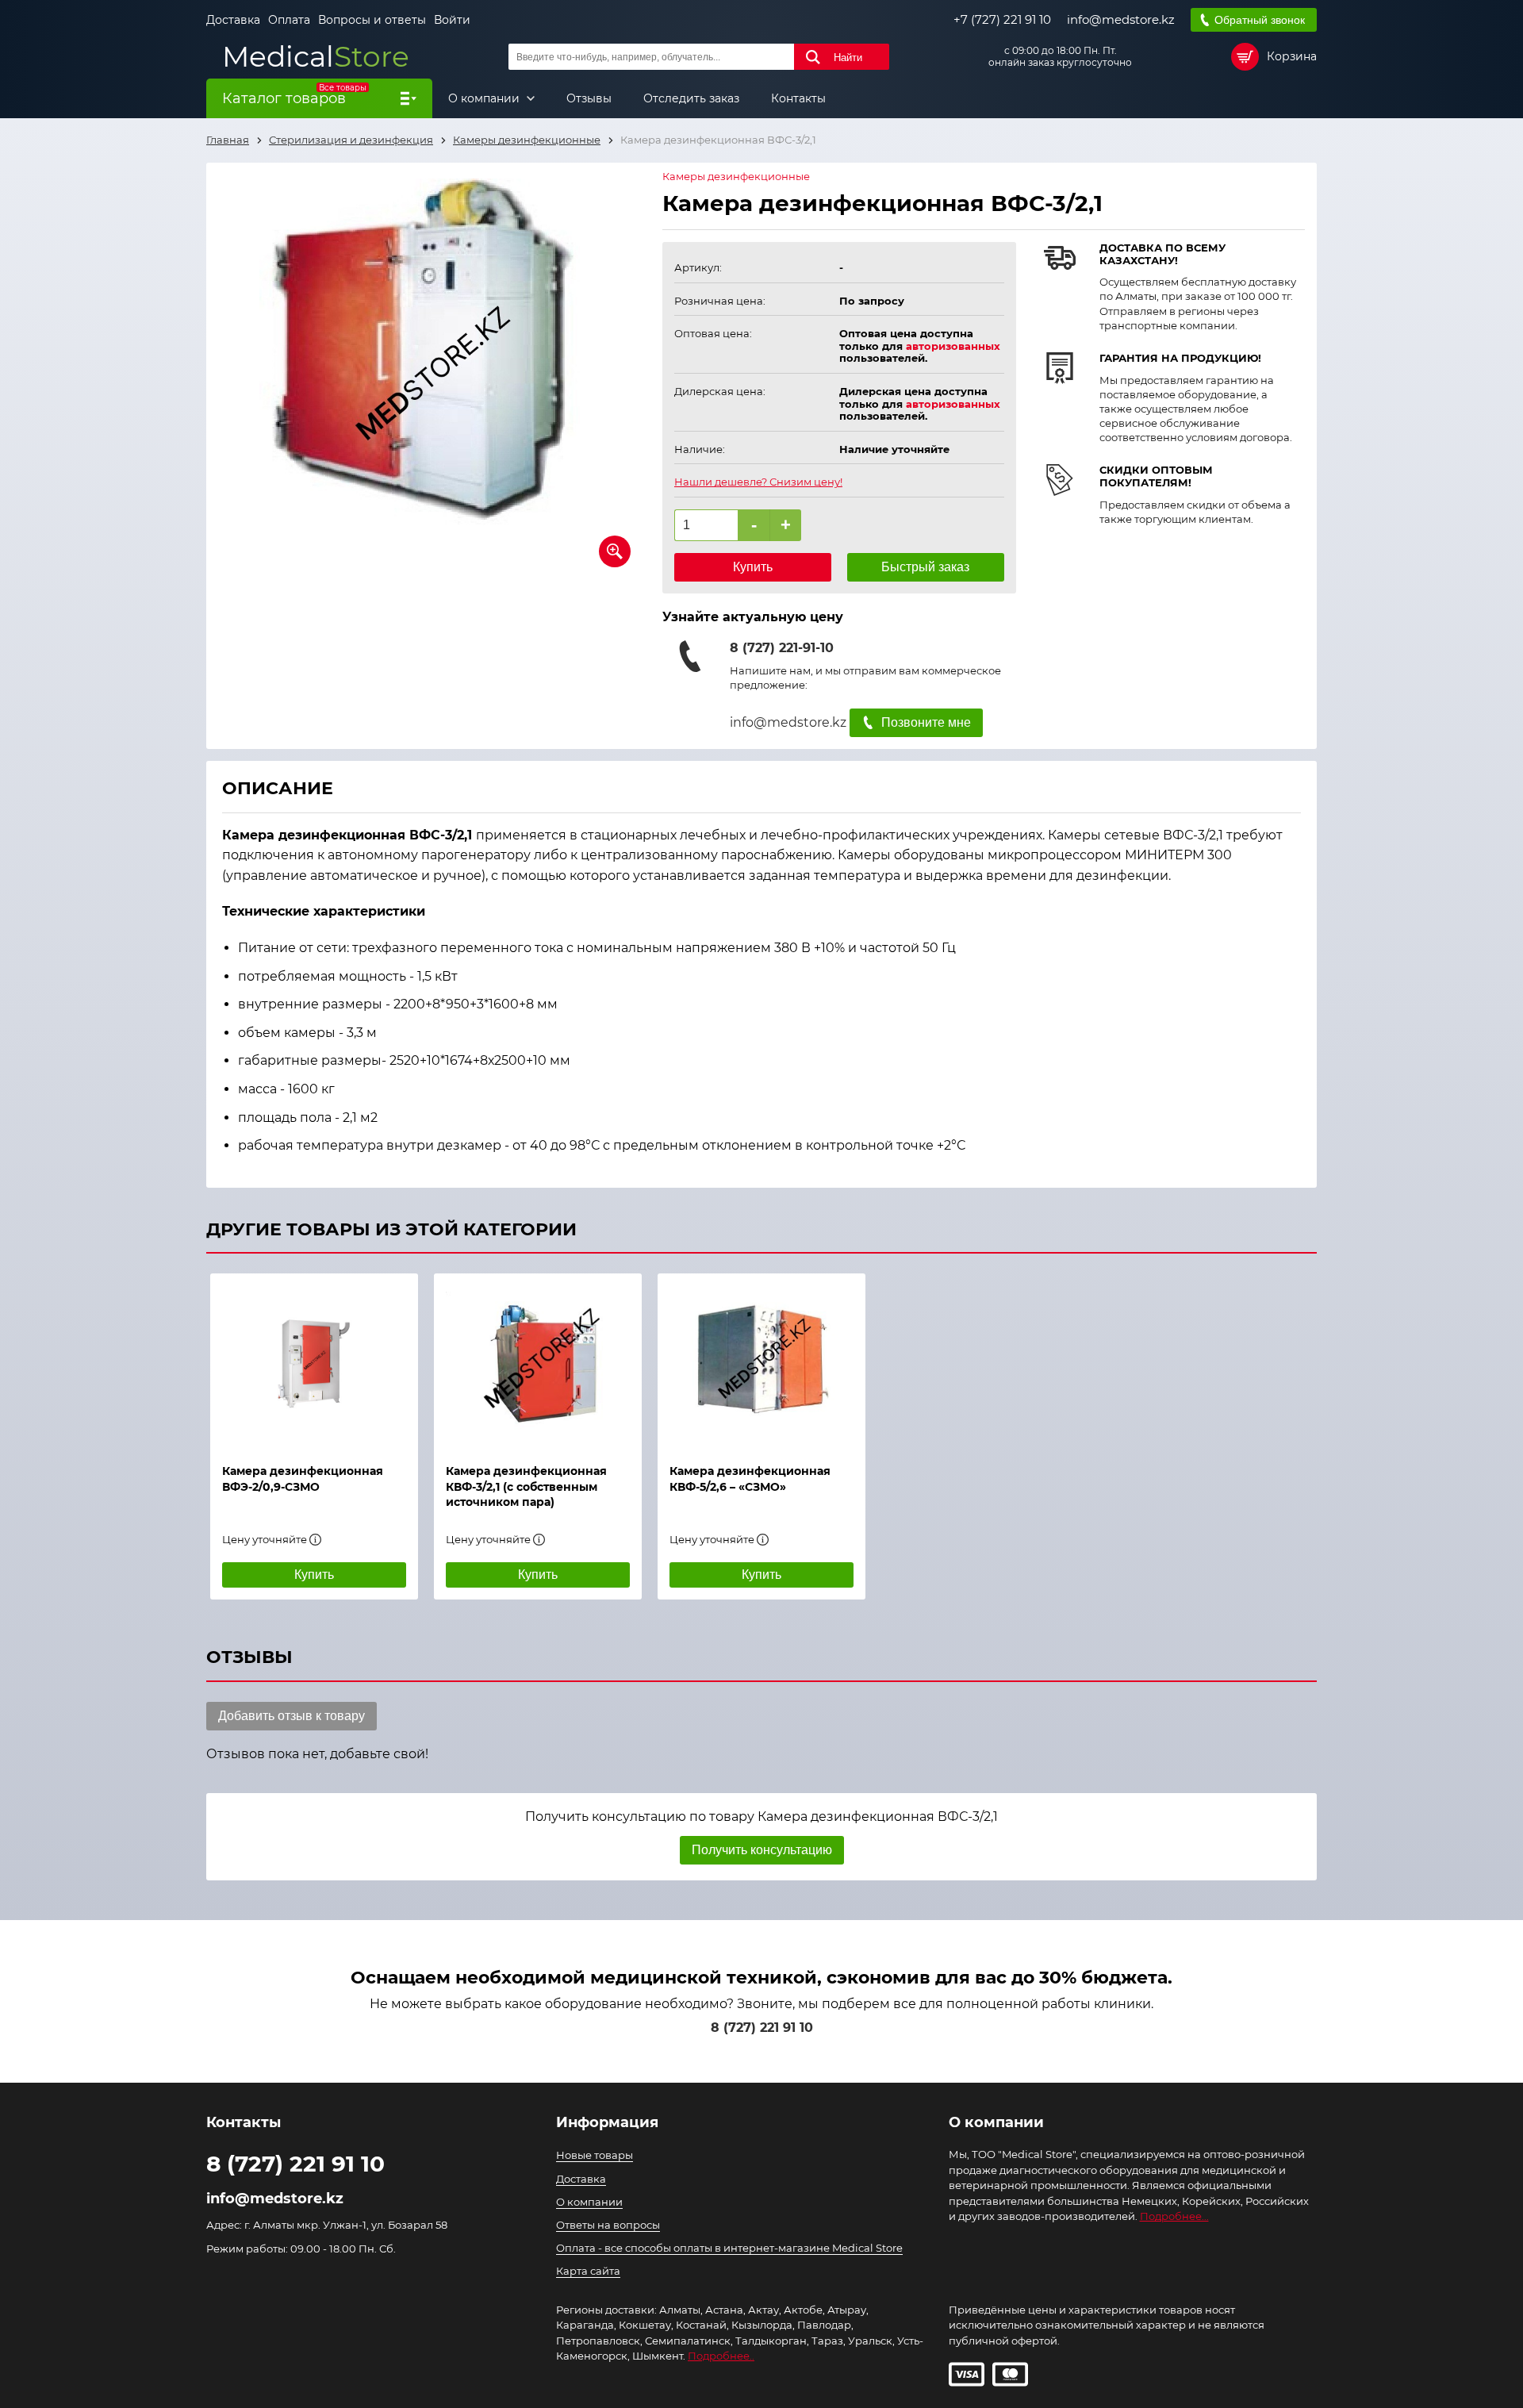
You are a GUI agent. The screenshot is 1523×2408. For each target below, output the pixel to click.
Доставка (233, 20)
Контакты (798, 98)
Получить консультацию (762, 1850)
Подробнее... (1174, 2216)
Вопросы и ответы (372, 20)
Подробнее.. (721, 2356)
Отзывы (589, 98)
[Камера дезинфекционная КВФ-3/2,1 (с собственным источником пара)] (538, 1361)
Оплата (289, 20)
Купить (753, 567)
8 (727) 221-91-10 (782, 648)
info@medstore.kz (1121, 20)
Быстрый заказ (925, 567)
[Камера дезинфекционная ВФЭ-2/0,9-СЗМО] (314, 1361)
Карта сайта (588, 2271)
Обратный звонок (1260, 20)
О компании (485, 98)
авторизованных (953, 346)
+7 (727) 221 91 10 (1002, 20)
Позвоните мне (926, 722)
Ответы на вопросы (608, 2225)
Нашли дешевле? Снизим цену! (758, 482)
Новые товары (595, 2155)
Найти (848, 58)
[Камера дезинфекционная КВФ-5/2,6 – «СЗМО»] (761, 1361)
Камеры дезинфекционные (736, 177)
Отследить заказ (691, 98)
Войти (452, 20)
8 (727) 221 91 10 (762, 2028)
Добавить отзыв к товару (292, 1716)
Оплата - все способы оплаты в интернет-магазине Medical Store (729, 2248)
